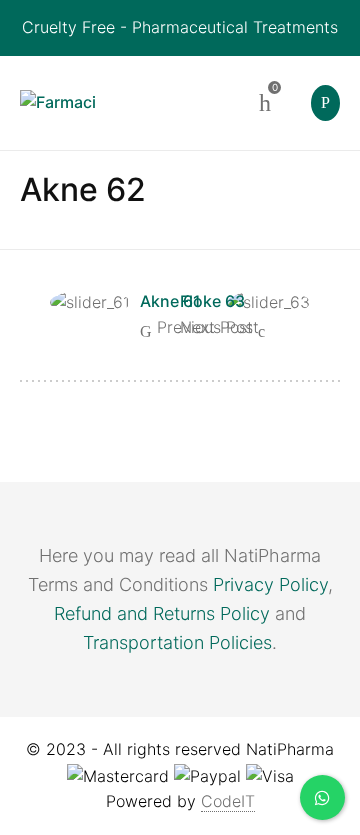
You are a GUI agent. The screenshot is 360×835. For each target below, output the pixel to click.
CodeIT (228, 801)
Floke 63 (212, 301)
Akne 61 (170, 301)
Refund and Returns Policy (162, 613)
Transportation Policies (177, 642)
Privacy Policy (270, 584)
